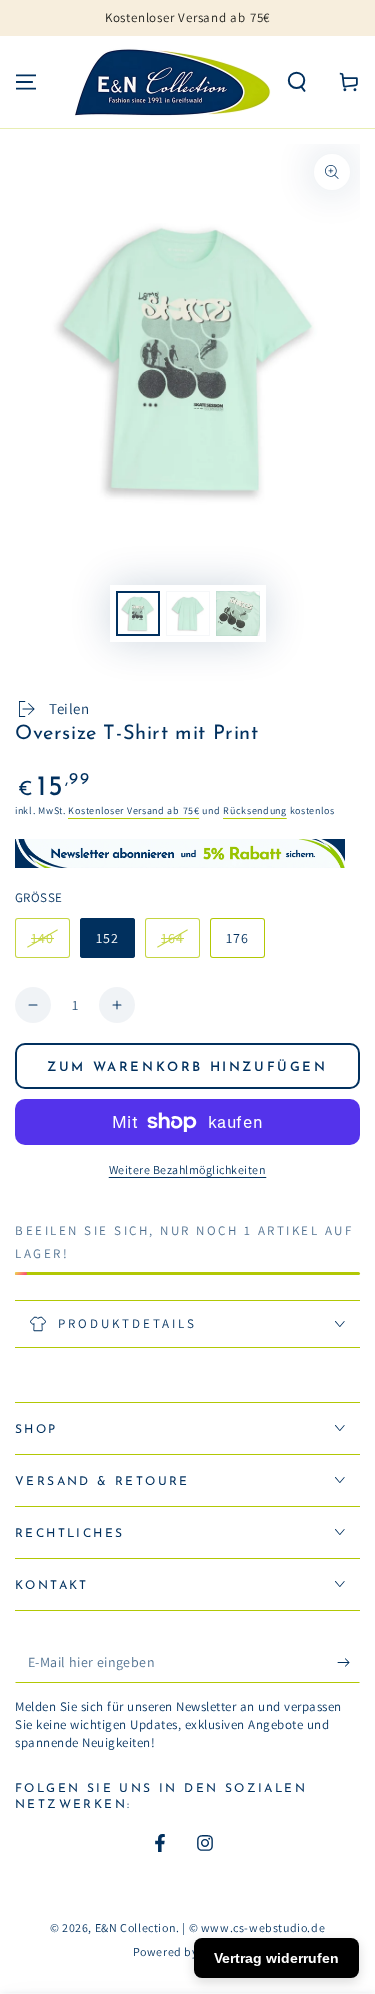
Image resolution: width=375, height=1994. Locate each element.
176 (237, 938)
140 (50, 943)
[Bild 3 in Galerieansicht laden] (238, 613)
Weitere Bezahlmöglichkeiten (188, 1169)
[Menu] (26, 82)
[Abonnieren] (348, 1663)
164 (180, 943)
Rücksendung (255, 810)
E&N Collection (135, 1927)
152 (107, 938)
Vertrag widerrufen (276, 1958)
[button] (297, 82)
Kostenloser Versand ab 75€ (133, 810)
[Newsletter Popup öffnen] (187, 854)
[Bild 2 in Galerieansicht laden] (188, 613)
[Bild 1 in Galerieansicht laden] (138, 613)
